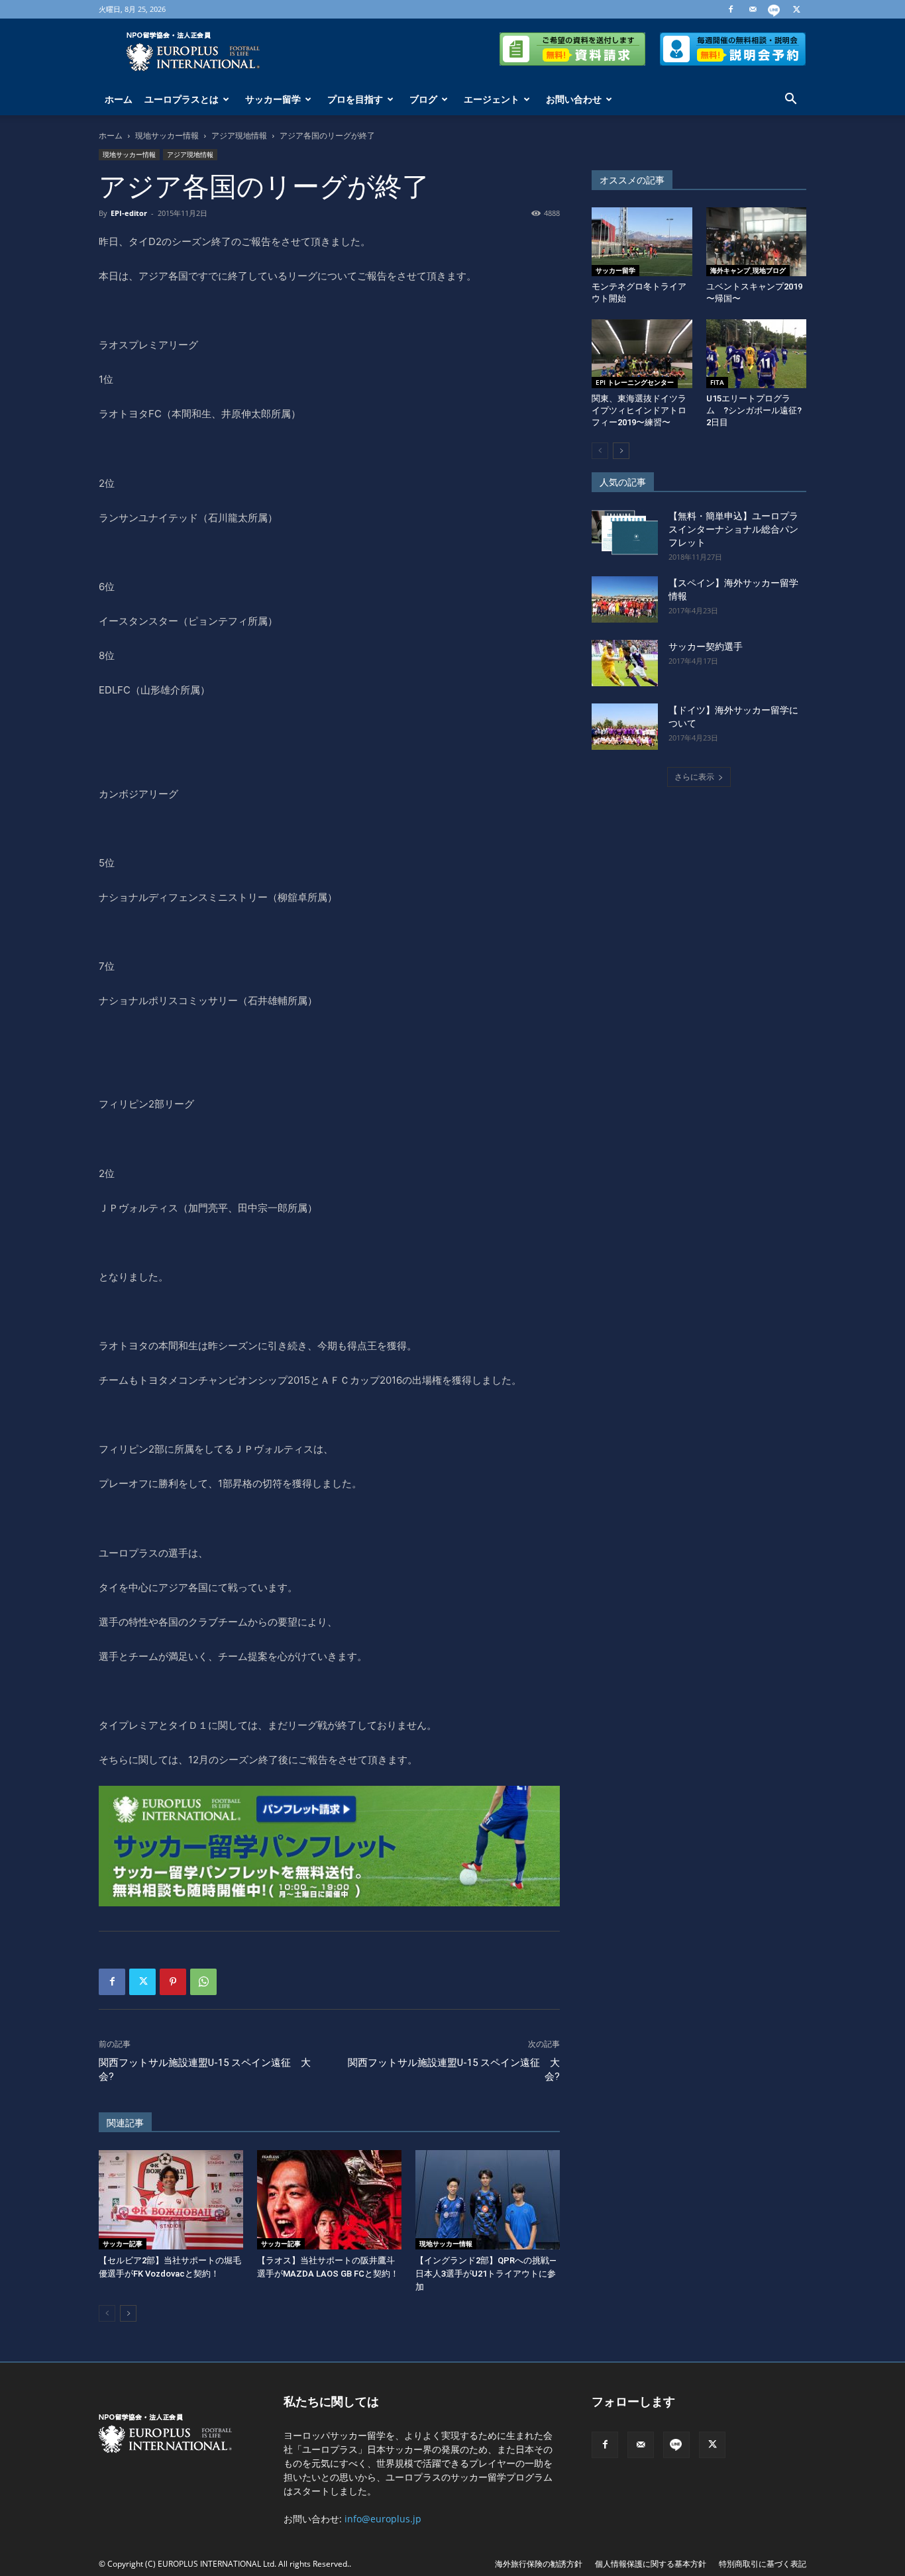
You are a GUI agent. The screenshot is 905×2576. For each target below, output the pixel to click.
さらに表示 (694, 777)
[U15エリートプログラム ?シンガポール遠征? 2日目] (757, 354)
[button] (790, 100)
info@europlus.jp (383, 2519)
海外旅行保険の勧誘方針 (539, 2564)
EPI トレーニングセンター (635, 382)
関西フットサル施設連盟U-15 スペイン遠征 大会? (205, 2070)
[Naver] (774, 9)
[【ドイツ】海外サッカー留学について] (625, 727)
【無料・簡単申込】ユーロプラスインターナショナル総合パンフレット (733, 529)
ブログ (423, 99)
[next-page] (128, 2313)
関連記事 (125, 2123)
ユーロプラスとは (182, 99)
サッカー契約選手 (706, 646)
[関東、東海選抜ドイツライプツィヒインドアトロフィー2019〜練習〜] (642, 354)
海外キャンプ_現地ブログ (748, 270)
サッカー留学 (273, 99)
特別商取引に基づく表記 (763, 2564)
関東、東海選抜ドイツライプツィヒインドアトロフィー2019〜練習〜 (639, 410)
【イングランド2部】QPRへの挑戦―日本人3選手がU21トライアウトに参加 (486, 2274)
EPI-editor (129, 213)
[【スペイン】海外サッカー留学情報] (625, 599)
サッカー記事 (123, 2243)
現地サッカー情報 (167, 135)
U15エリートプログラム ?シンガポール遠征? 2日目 (758, 410)
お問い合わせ (574, 99)
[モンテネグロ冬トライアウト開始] (642, 242)
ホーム (119, 99)
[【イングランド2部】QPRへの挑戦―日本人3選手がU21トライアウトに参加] (488, 2200)
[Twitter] (796, 9)
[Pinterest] (173, 1982)
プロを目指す (355, 99)
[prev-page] (107, 2313)
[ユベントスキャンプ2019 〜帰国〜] (757, 242)
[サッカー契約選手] (625, 663)
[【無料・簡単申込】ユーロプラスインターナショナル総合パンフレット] (625, 533)
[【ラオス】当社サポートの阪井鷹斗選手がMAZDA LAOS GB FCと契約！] (329, 2200)
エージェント (492, 99)
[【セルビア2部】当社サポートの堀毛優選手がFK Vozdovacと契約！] (171, 2200)
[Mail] (753, 9)
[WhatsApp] (203, 1982)
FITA (717, 382)
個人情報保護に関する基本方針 (651, 2564)
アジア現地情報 (239, 135)
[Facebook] (731, 9)
